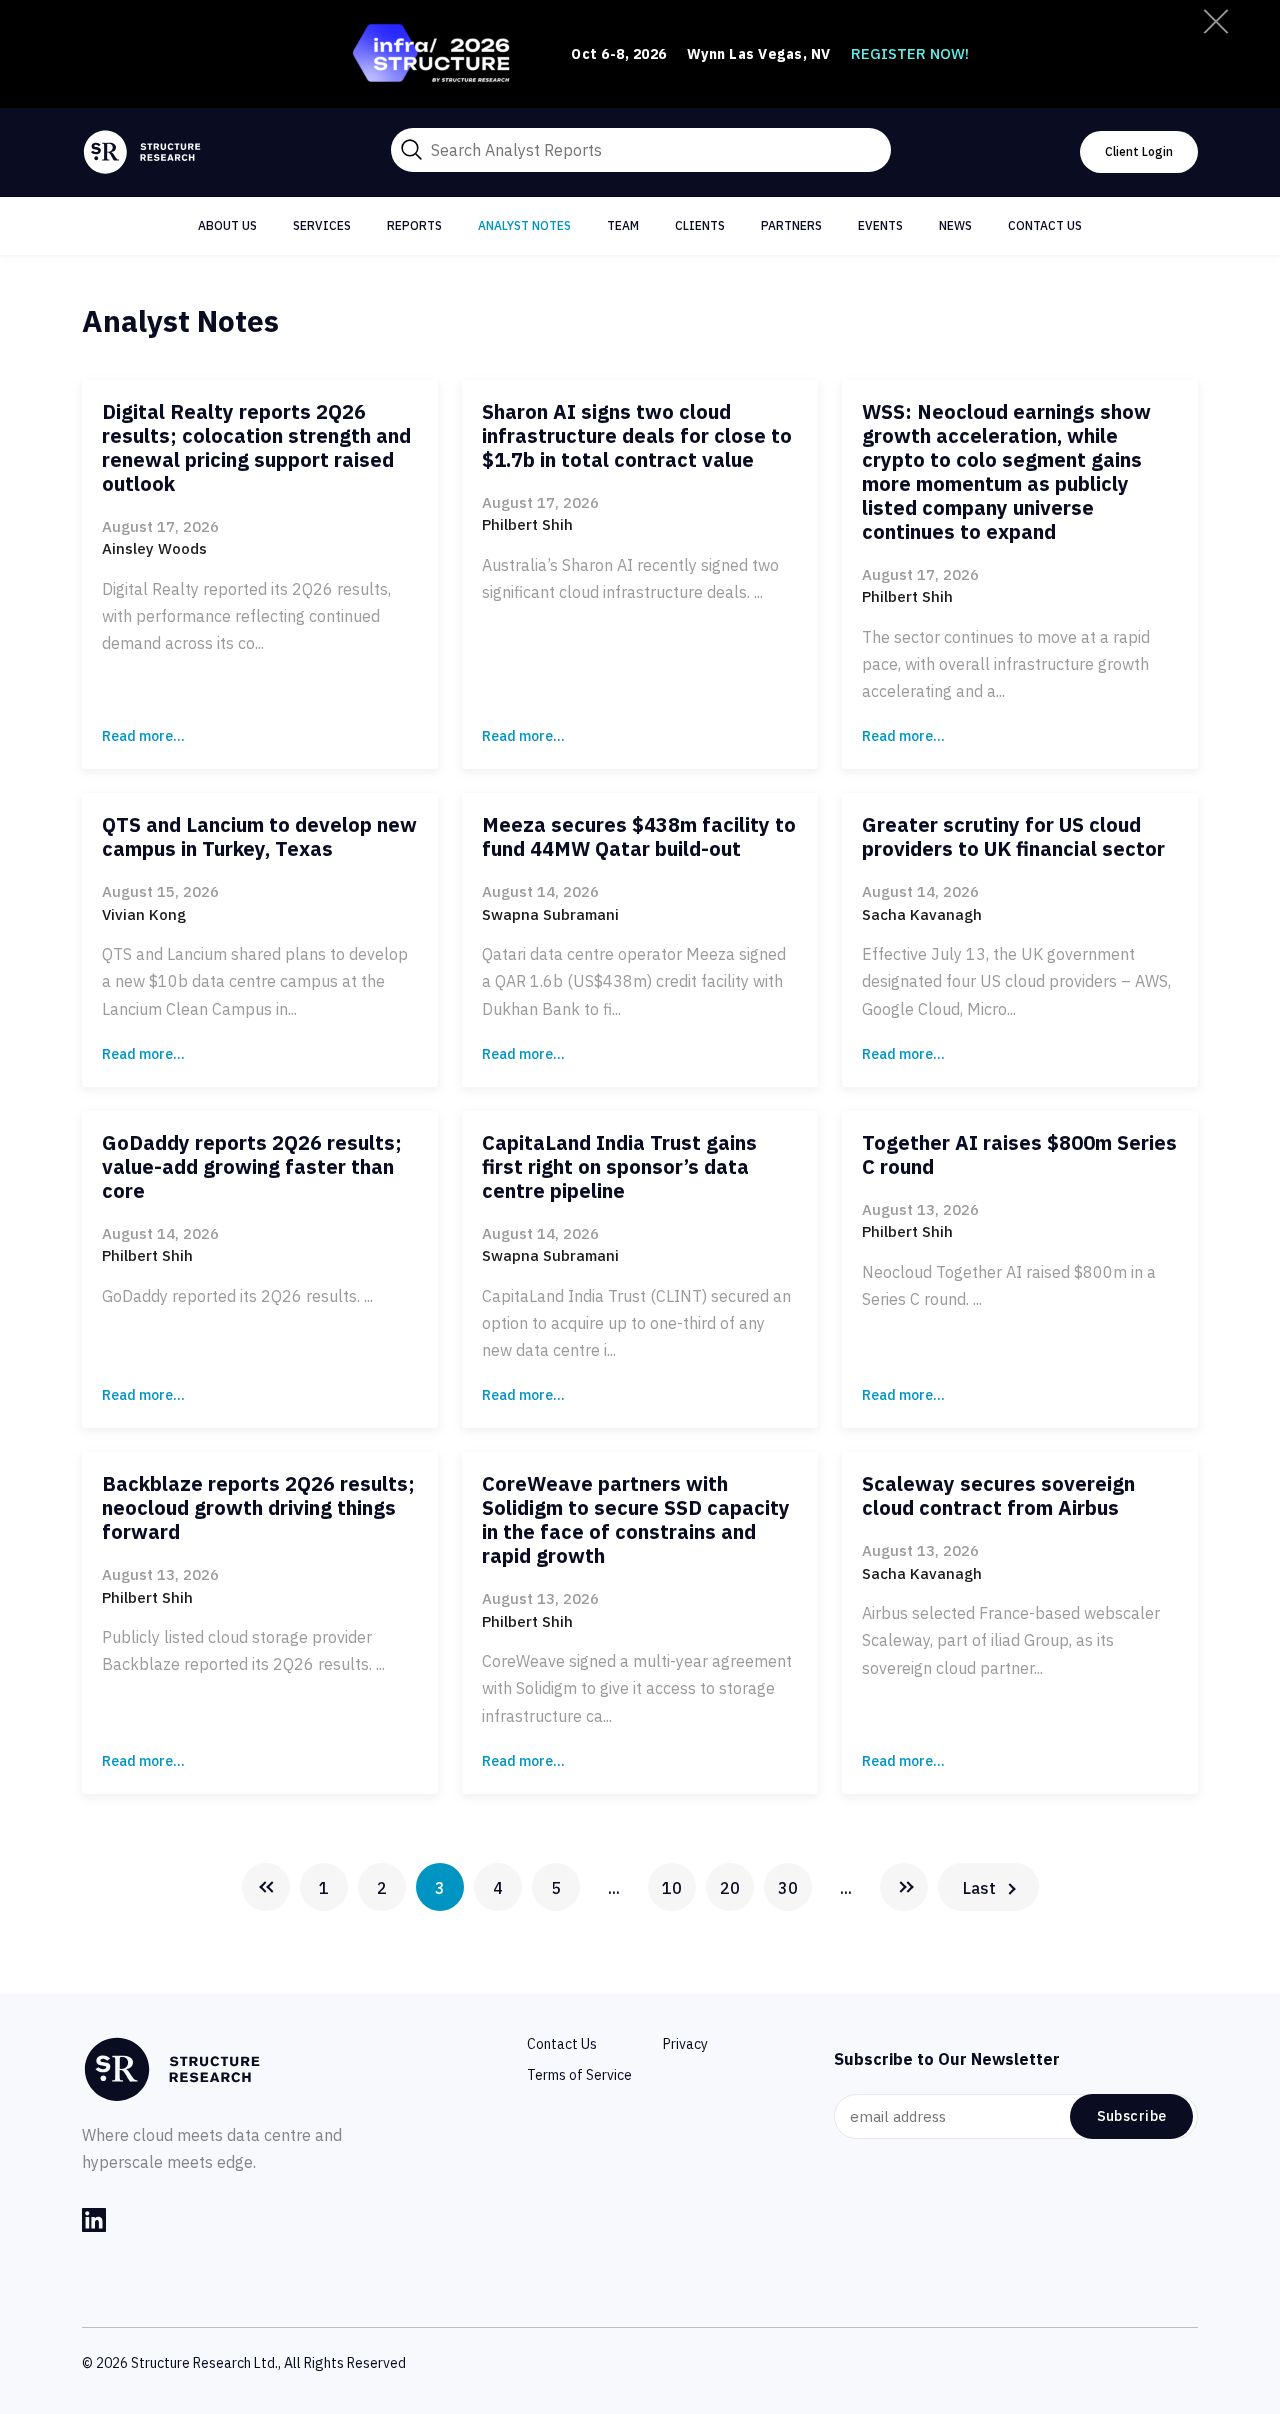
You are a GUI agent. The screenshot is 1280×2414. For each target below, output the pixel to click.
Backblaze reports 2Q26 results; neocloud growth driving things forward (258, 1507)
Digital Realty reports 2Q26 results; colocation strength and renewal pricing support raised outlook (256, 447)
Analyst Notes (524, 225)
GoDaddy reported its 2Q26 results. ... (237, 1296)
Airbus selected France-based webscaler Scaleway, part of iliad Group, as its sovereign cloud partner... (1011, 1640)
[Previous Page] (266, 1887)
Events (880, 225)
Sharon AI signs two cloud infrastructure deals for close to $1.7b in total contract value (637, 435)
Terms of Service (579, 2075)
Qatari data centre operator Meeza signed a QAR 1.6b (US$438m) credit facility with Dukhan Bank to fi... (634, 981)
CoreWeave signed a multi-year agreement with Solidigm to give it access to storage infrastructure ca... (637, 1688)
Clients (700, 225)
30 (788, 1888)
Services (322, 225)
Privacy (685, 2044)
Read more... (143, 736)
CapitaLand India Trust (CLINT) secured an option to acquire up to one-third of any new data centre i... (636, 1323)
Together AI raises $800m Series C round (1019, 1154)
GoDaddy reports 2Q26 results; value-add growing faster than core (252, 1166)
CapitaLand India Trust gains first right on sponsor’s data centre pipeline (619, 1166)
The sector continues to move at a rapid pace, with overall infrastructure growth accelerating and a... (1006, 664)
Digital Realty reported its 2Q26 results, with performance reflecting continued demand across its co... (246, 616)
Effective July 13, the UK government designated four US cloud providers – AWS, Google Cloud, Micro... (1016, 981)
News (955, 225)
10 (672, 1888)
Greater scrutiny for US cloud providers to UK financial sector (1013, 836)
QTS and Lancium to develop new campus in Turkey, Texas (259, 836)
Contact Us (1045, 225)
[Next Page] (904, 1887)
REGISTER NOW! (910, 53)
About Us (227, 225)
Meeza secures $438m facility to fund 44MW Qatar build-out (639, 836)
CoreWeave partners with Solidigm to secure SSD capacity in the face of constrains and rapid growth (636, 1519)
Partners (791, 225)
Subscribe (1132, 2116)
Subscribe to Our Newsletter (947, 2059)
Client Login (1139, 151)
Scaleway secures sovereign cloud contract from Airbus (998, 1495)
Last (979, 1888)
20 (730, 1888)
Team (623, 225)
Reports (414, 225)
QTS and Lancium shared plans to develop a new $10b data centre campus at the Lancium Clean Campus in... (255, 981)
